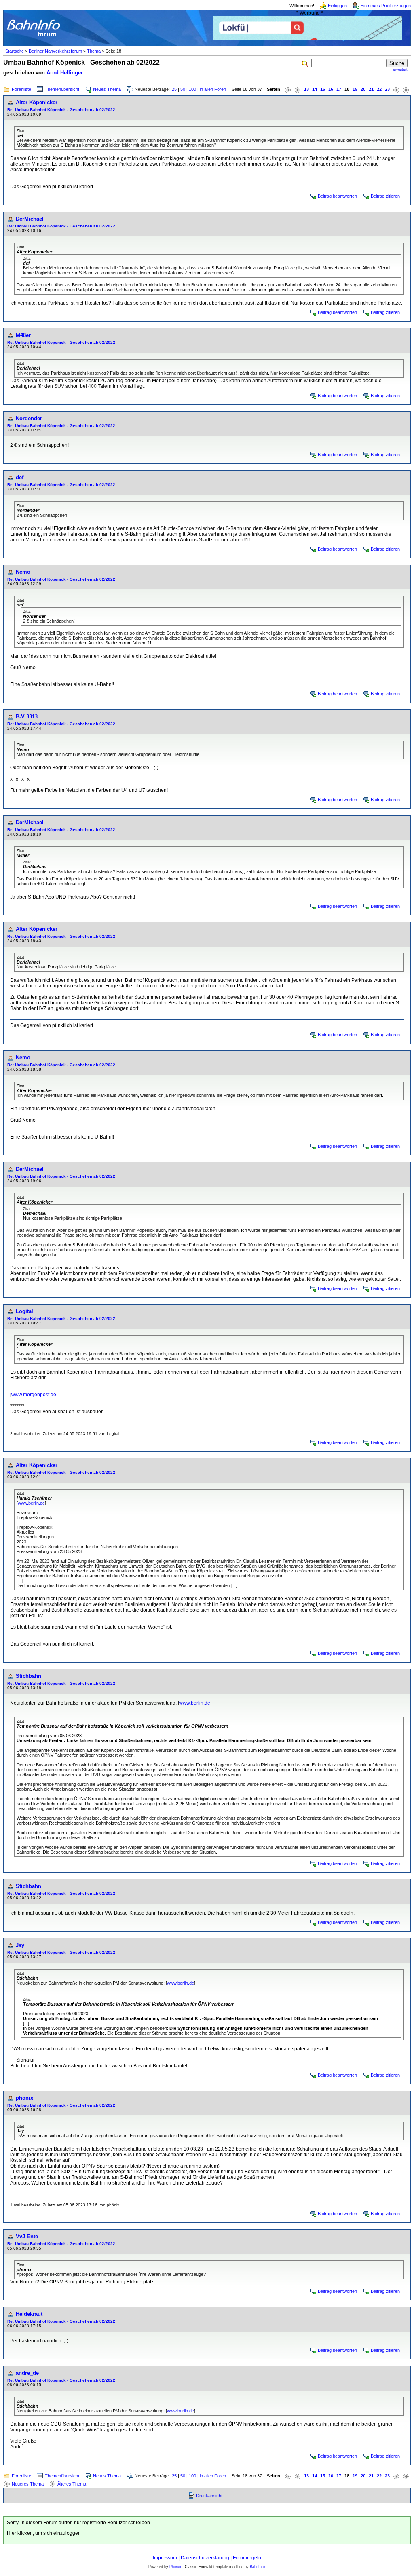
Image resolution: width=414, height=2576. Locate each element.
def (20, 477)
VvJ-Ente (27, 2236)
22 (379, 89)
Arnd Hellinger (65, 73)
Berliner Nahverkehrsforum (55, 51)
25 (174, 89)
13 (306, 89)
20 (363, 89)
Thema (94, 51)
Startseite (15, 51)
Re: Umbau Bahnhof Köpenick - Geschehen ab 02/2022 (61, 110)
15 (323, 89)
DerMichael (30, 219)
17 (339, 89)
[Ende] (406, 89)
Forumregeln (247, 2558)
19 (355, 89)
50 (183, 89)
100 (192, 89)
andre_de (27, 2373)
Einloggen (337, 6)
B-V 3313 (27, 717)
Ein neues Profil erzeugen (386, 6)
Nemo (23, 572)
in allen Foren (213, 89)
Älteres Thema (72, 2484)
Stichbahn (29, 1676)
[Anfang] (288, 89)
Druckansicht (209, 2496)
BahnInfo (257, 2567)
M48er (23, 335)
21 (371, 89)
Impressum (165, 2558)
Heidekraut (29, 2314)
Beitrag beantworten (337, 196)
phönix (24, 2098)
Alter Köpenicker (37, 102)
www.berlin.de (31, 1503)
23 (387, 89)
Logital (24, 1311)
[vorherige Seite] (298, 89)
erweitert (400, 69)
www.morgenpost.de (34, 1395)
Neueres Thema (28, 2484)
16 (331, 89)
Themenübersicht (62, 89)
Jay (20, 1945)
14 (315, 89)
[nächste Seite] (396, 89)
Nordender (29, 418)
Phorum (176, 2567)
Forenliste (21, 89)
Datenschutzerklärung (205, 2558)
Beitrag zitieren (385, 196)
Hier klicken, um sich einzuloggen (44, 2533)
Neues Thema (107, 89)
